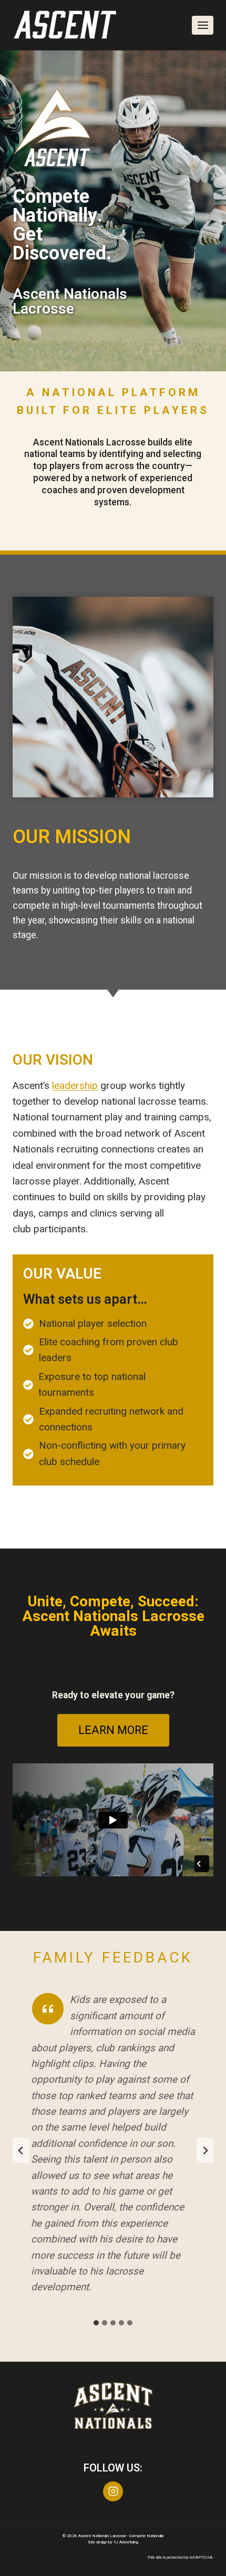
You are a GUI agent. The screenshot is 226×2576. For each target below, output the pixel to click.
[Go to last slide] (21, 2151)
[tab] (96, 2323)
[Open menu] (203, 25)
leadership (75, 1086)
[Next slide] (205, 2151)
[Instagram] (113, 2491)
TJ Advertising (126, 2542)
